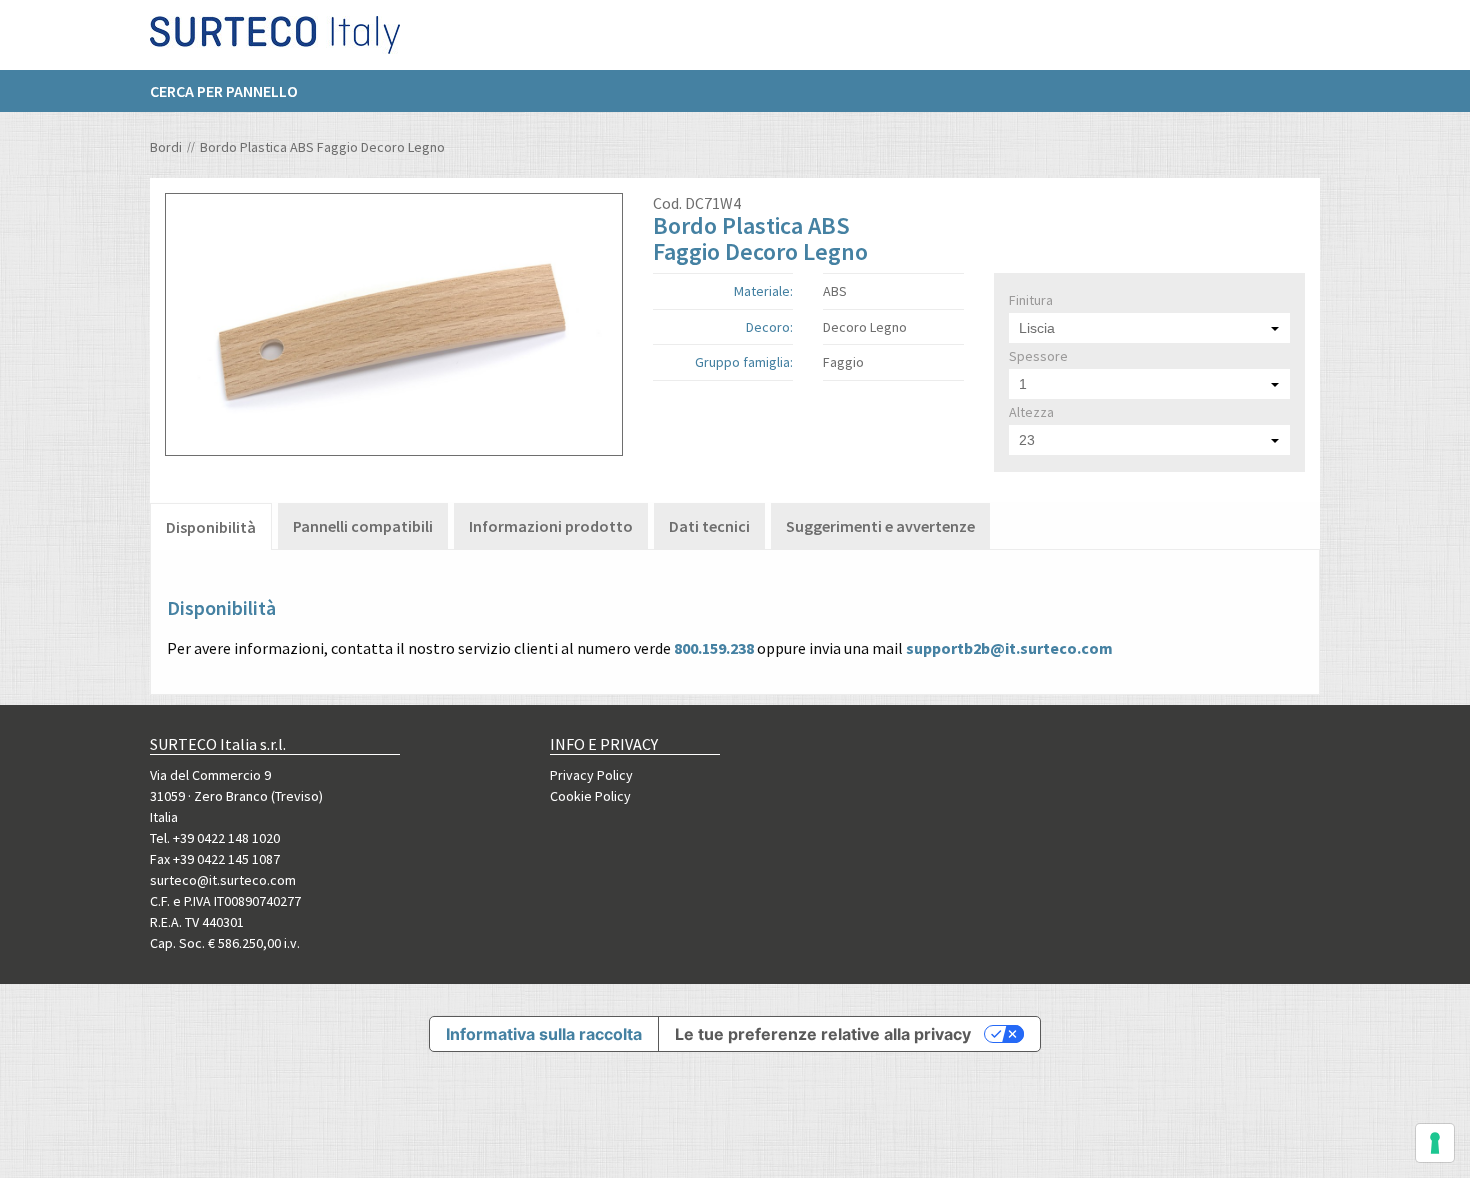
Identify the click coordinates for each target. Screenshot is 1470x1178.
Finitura (1031, 300)
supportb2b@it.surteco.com (1009, 648)
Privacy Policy (591, 775)
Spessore (1038, 356)
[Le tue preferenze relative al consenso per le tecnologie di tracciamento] (1435, 1143)
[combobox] (1149, 328)
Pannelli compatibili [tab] (363, 526)
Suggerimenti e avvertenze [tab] (880, 526)
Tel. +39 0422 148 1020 (215, 838)
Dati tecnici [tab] (709, 526)
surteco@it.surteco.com (223, 880)
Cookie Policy (590, 796)
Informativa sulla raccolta (544, 1034)
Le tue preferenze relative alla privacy (823, 1034)
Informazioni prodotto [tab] (551, 526)
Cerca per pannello (224, 91)
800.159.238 (714, 648)
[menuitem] (234, 91)
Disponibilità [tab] (211, 527)
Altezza (1031, 412)
